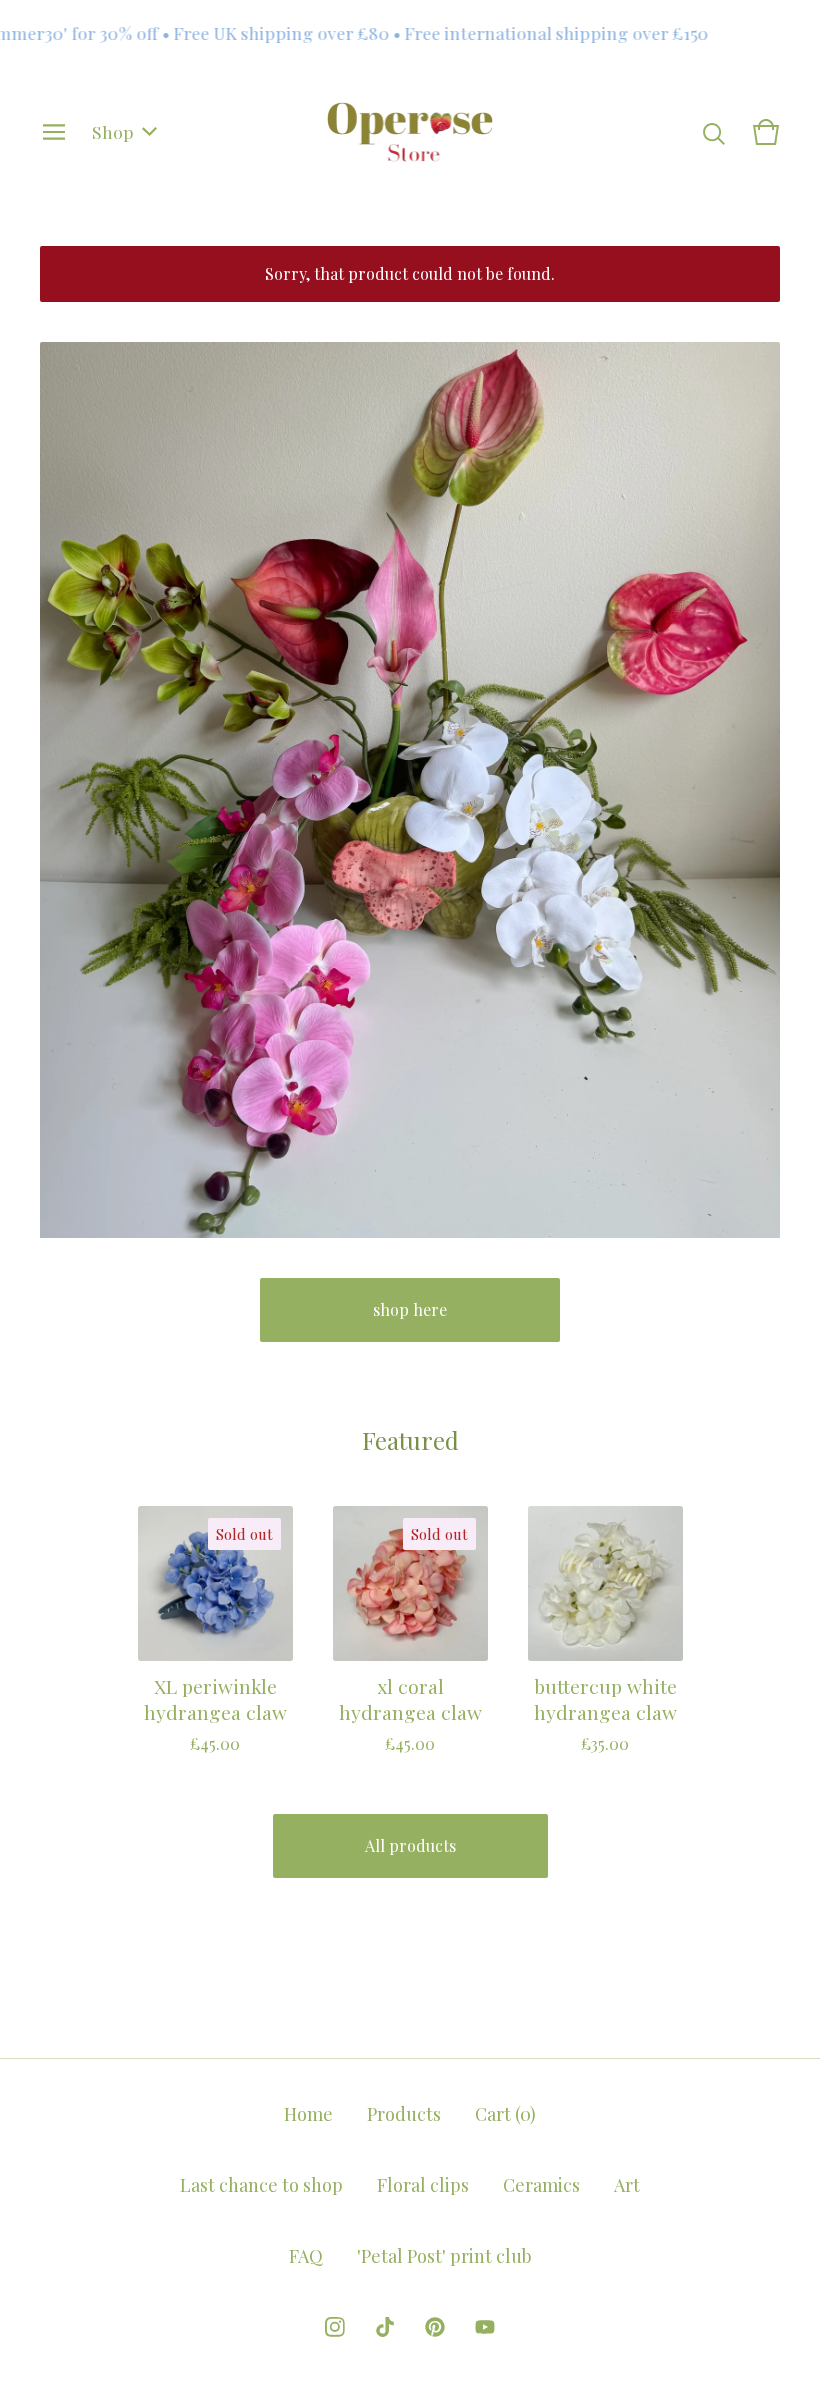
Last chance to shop (261, 2185)
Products (404, 2114)
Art (627, 2185)
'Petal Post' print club (444, 2256)
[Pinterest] (435, 2327)
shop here (410, 1309)
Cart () (505, 2114)
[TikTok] (385, 2327)
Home (308, 2114)
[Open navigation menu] (54, 132)
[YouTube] (485, 2327)
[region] (410, 33)
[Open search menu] (714, 132)
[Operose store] (410, 132)
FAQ (306, 2256)
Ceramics (541, 2185)
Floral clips (423, 2185)
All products (410, 1845)
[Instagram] (335, 2327)
